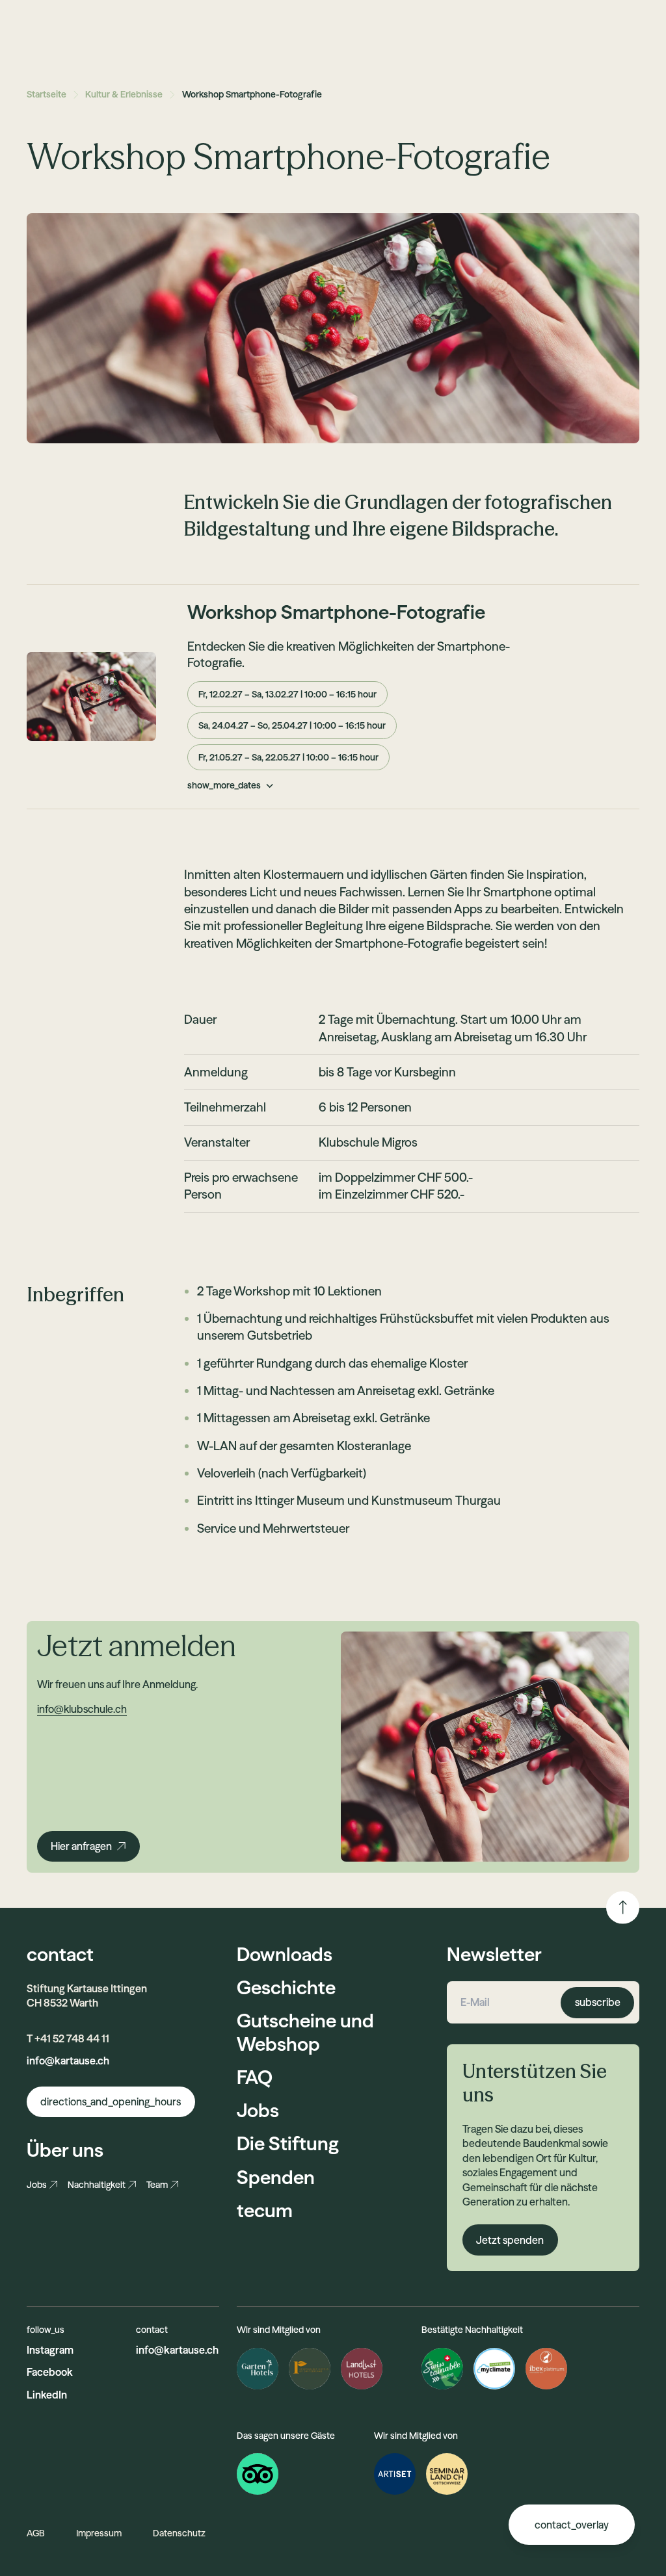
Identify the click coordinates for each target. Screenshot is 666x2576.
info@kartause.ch (68, 2061)
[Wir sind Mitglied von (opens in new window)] (395, 2474)
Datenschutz (179, 2533)
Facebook (50, 2372)
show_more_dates (224, 785)
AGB (36, 2533)
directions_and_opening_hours (111, 2101)
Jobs (37, 2185)
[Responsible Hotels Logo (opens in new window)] (310, 2369)
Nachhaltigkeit (97, 2185)
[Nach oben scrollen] (623, 1907)
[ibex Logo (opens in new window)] (546, 2369)
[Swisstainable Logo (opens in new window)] (442, 2369)
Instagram (50, 2350)
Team (157, 2185)
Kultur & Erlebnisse (124, 94)
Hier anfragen (81, 1846)
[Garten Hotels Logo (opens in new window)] (258, 2369)
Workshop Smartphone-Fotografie (252, 94)
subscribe (598, 2002)
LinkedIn (47, 2395)
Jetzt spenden (510, 2240)
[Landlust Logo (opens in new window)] (362, 2369)
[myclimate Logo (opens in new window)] (494, 2369)
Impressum (99, 2533)
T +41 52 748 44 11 (68, 2038)
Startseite (47, 94)
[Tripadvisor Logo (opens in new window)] (258, 2474)
